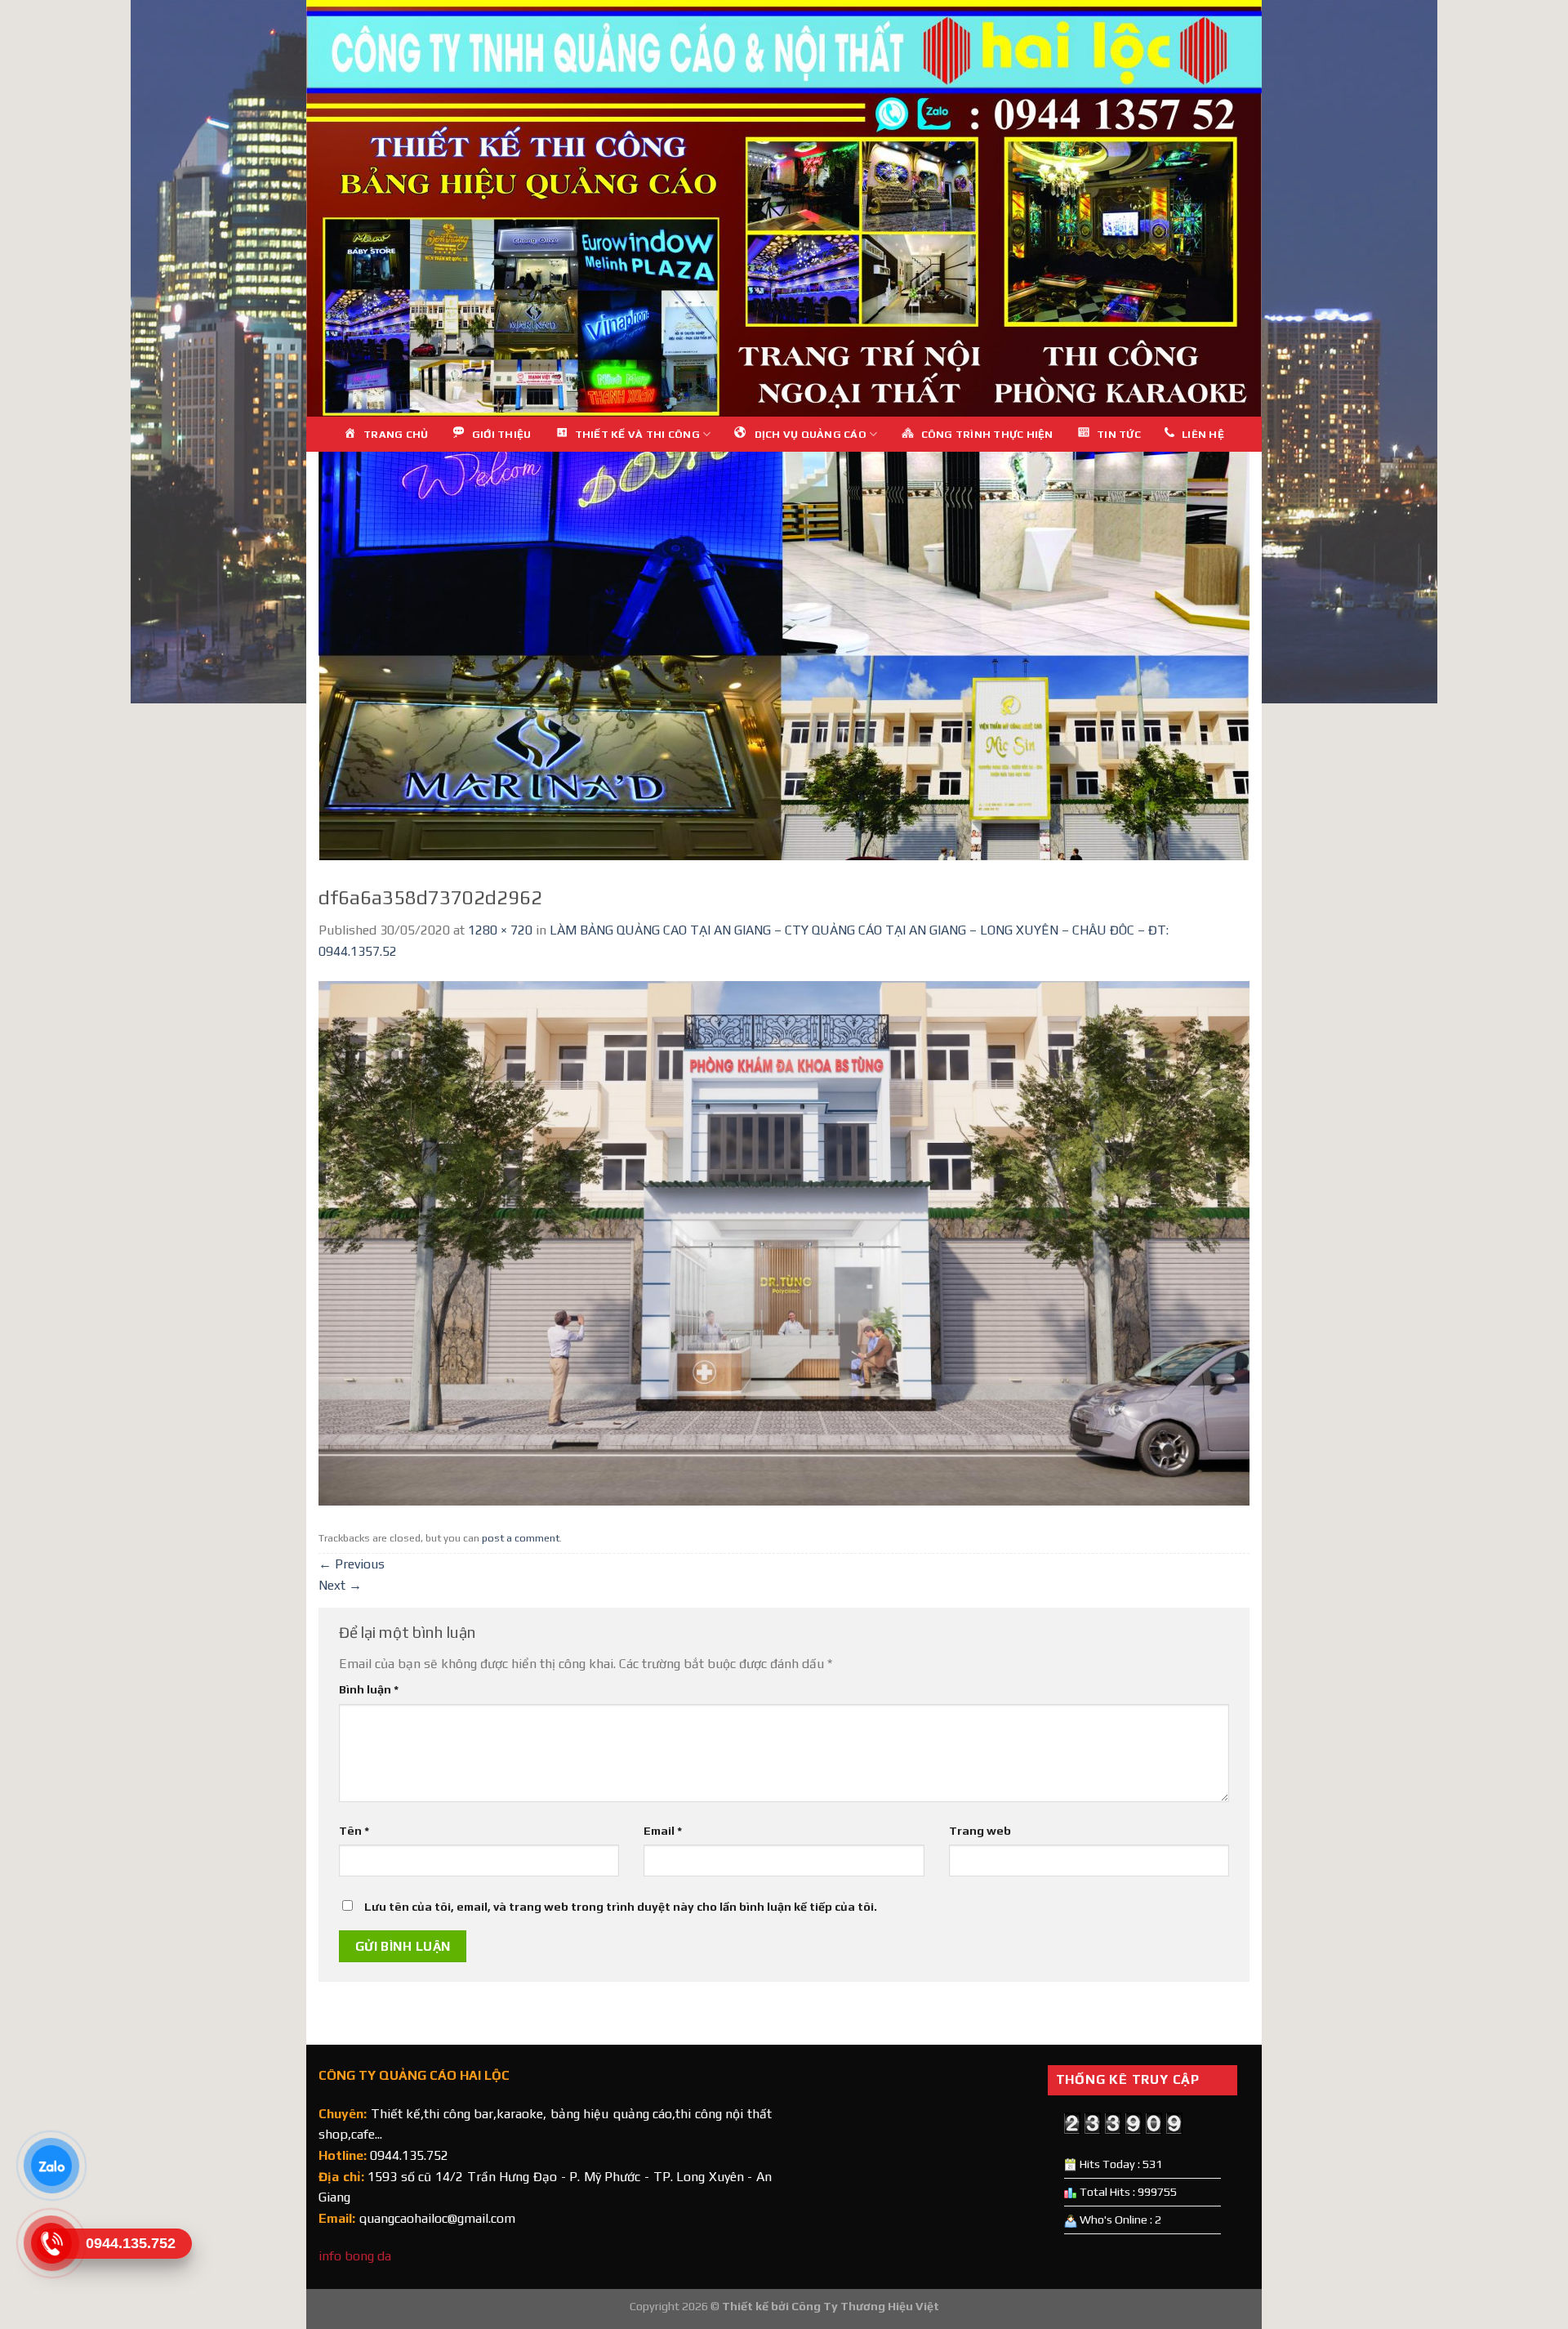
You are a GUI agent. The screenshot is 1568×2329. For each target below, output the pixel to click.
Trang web (980, 1831)
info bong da (355, 2256)
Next (340, 1585)
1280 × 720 (500, 930)
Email (663, 1831)
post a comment (521, 1538)
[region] (784, 208)
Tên (354, 1831)
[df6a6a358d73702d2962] (784, 1242)
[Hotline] (51, 2243)
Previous (352, 1564)
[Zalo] (51, 2166)
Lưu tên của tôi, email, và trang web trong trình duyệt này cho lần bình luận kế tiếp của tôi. (621, 1907)
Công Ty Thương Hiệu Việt (865, 2306)
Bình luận (369, 1689)
